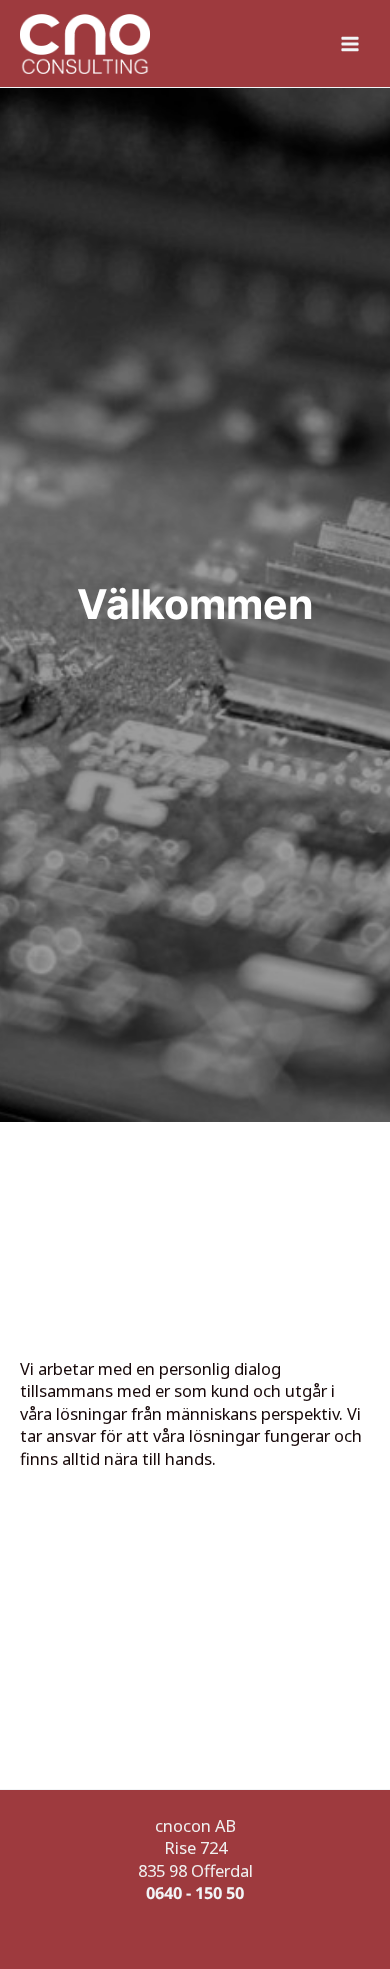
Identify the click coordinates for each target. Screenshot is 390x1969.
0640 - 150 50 (195, 1892)
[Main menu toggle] (350, 43)
